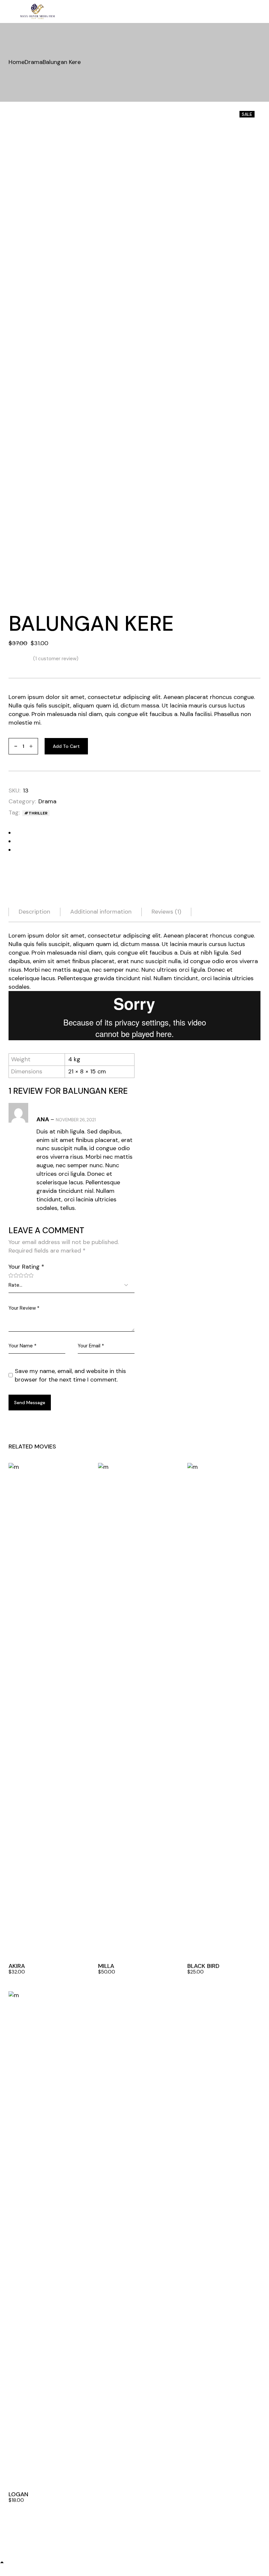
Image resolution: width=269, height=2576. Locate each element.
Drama (47, 801)
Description (34, 912)
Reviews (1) (166, 912)
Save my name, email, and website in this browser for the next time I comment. (70, 1375)
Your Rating (26, 1267)
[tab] (34, 912)
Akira (17, 1966)
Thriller (38, 813)
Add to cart (66, 746)
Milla (106, 1966)
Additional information (101, 912)
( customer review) (56, 659)
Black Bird (203, 1966)
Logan (18, 2494)
